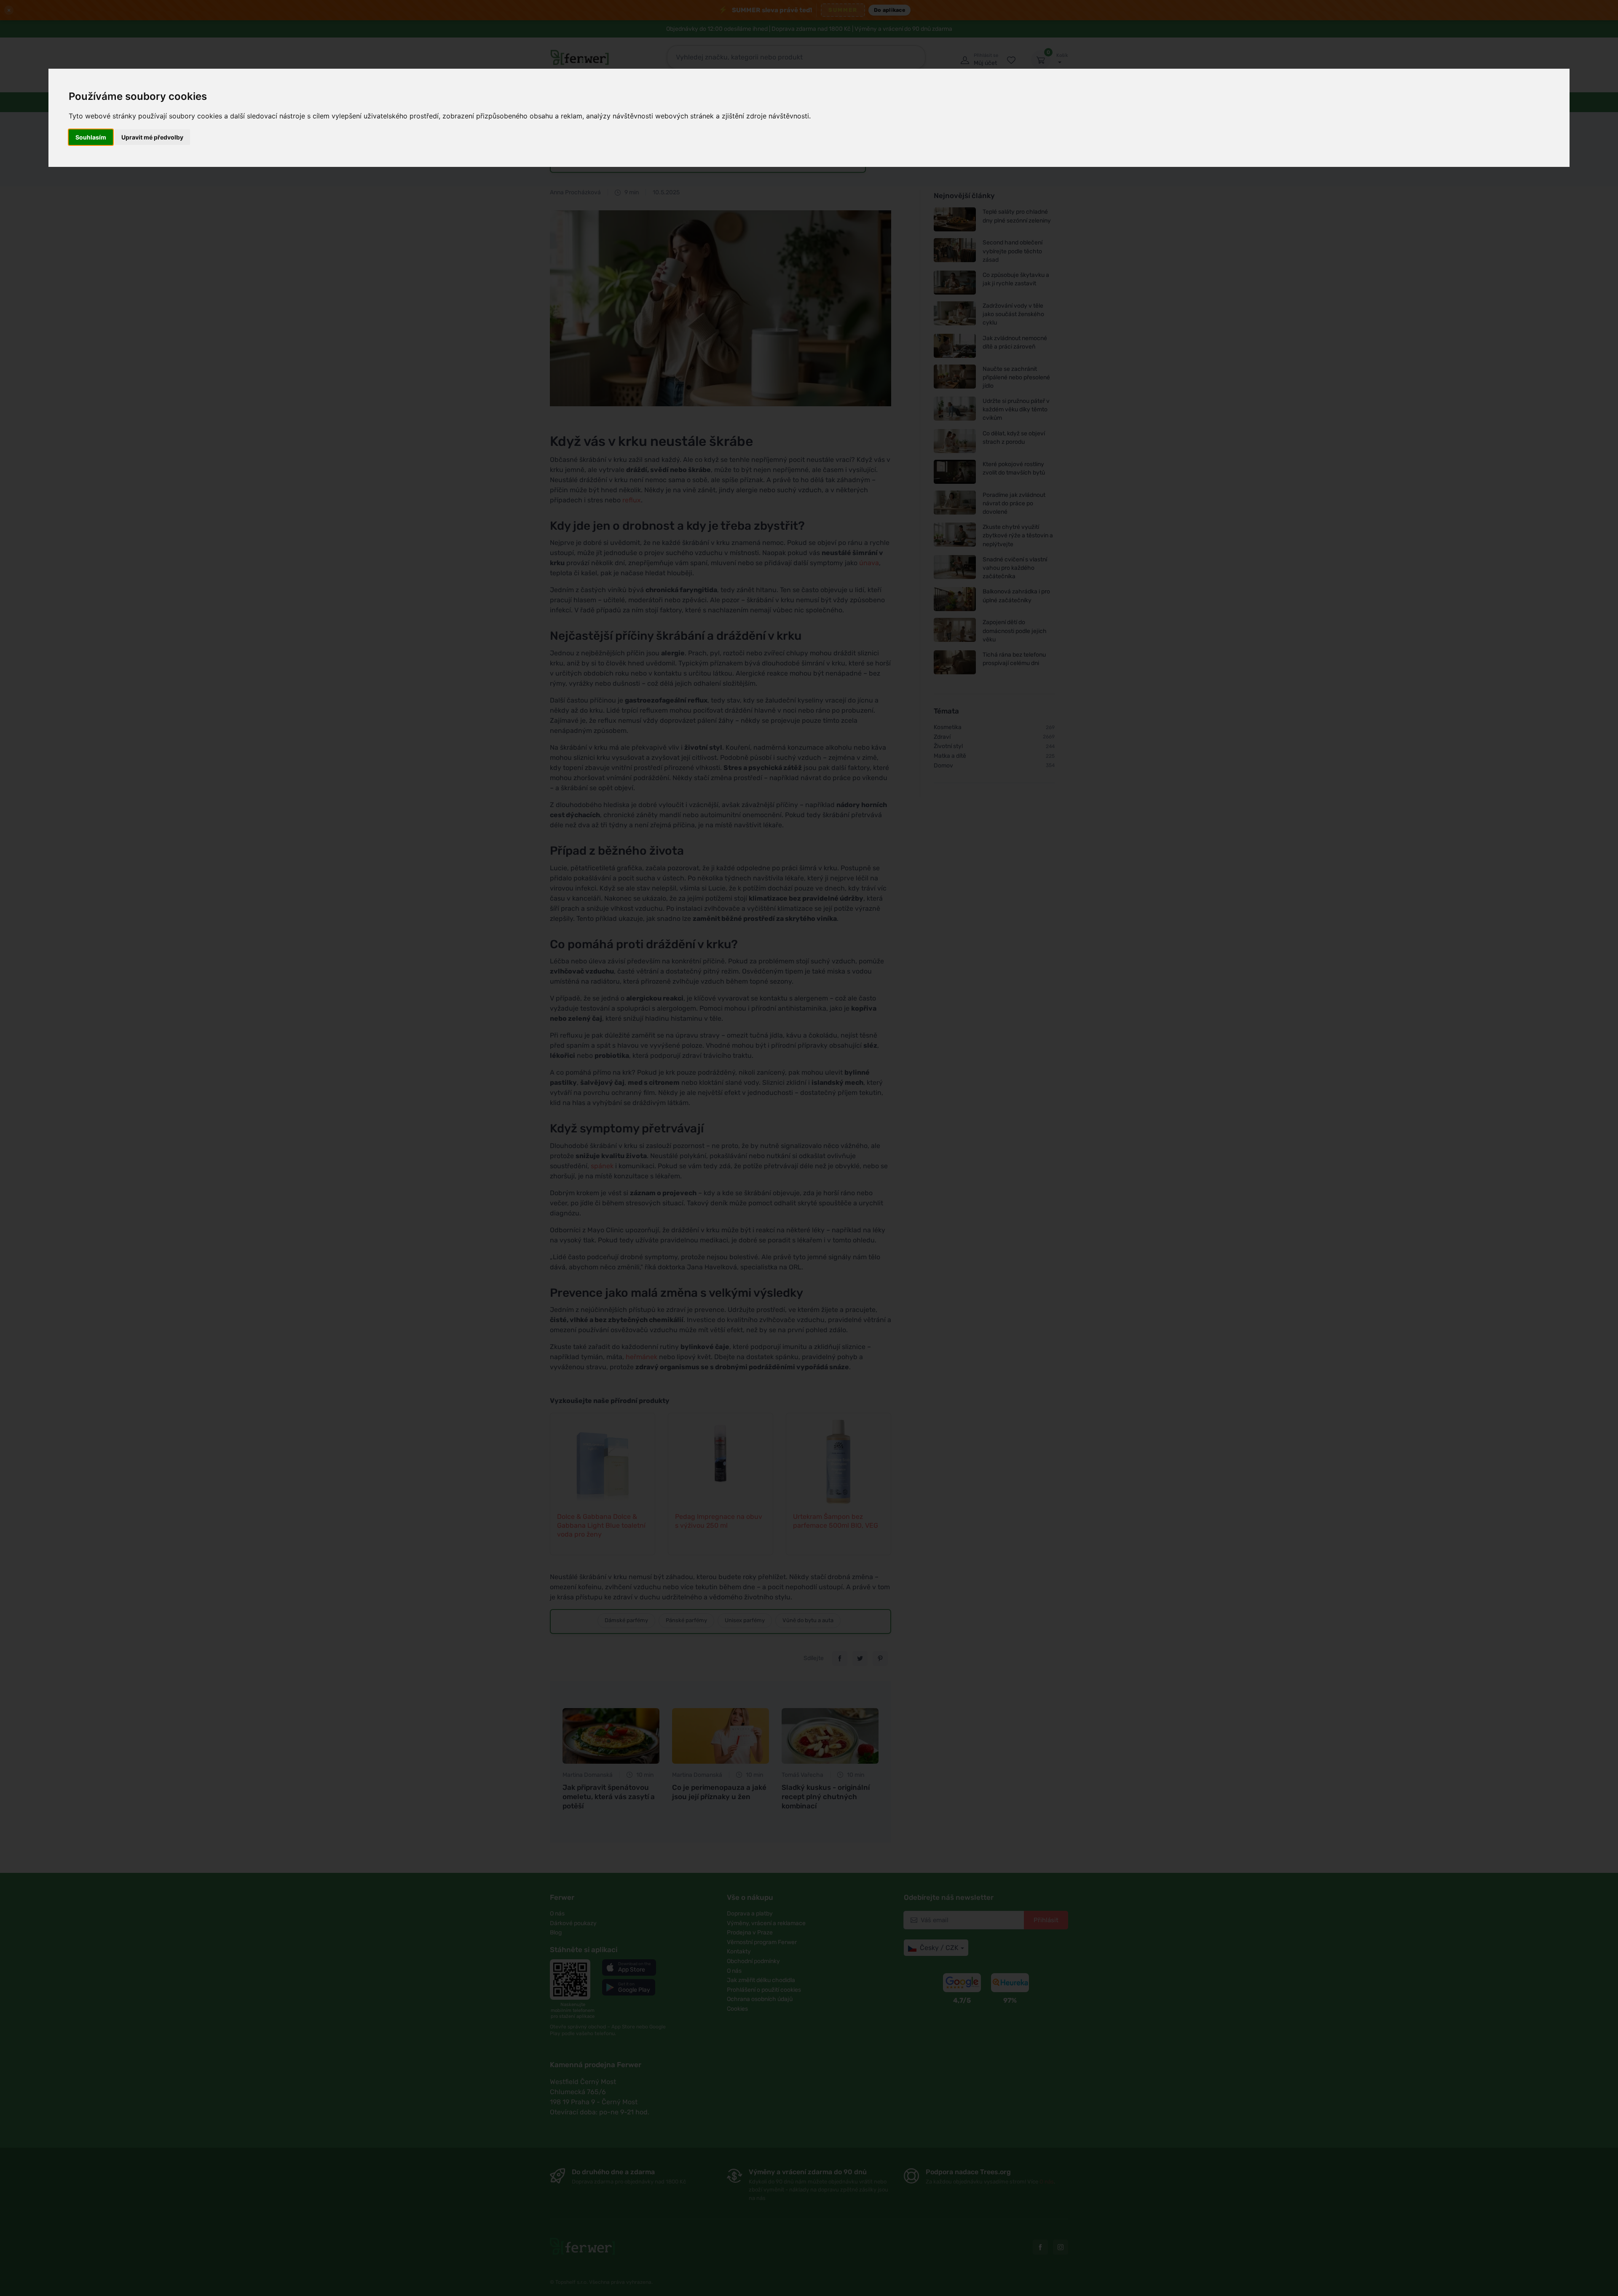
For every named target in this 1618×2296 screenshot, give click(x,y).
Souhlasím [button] (91, 137)
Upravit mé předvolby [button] (152, 137)
